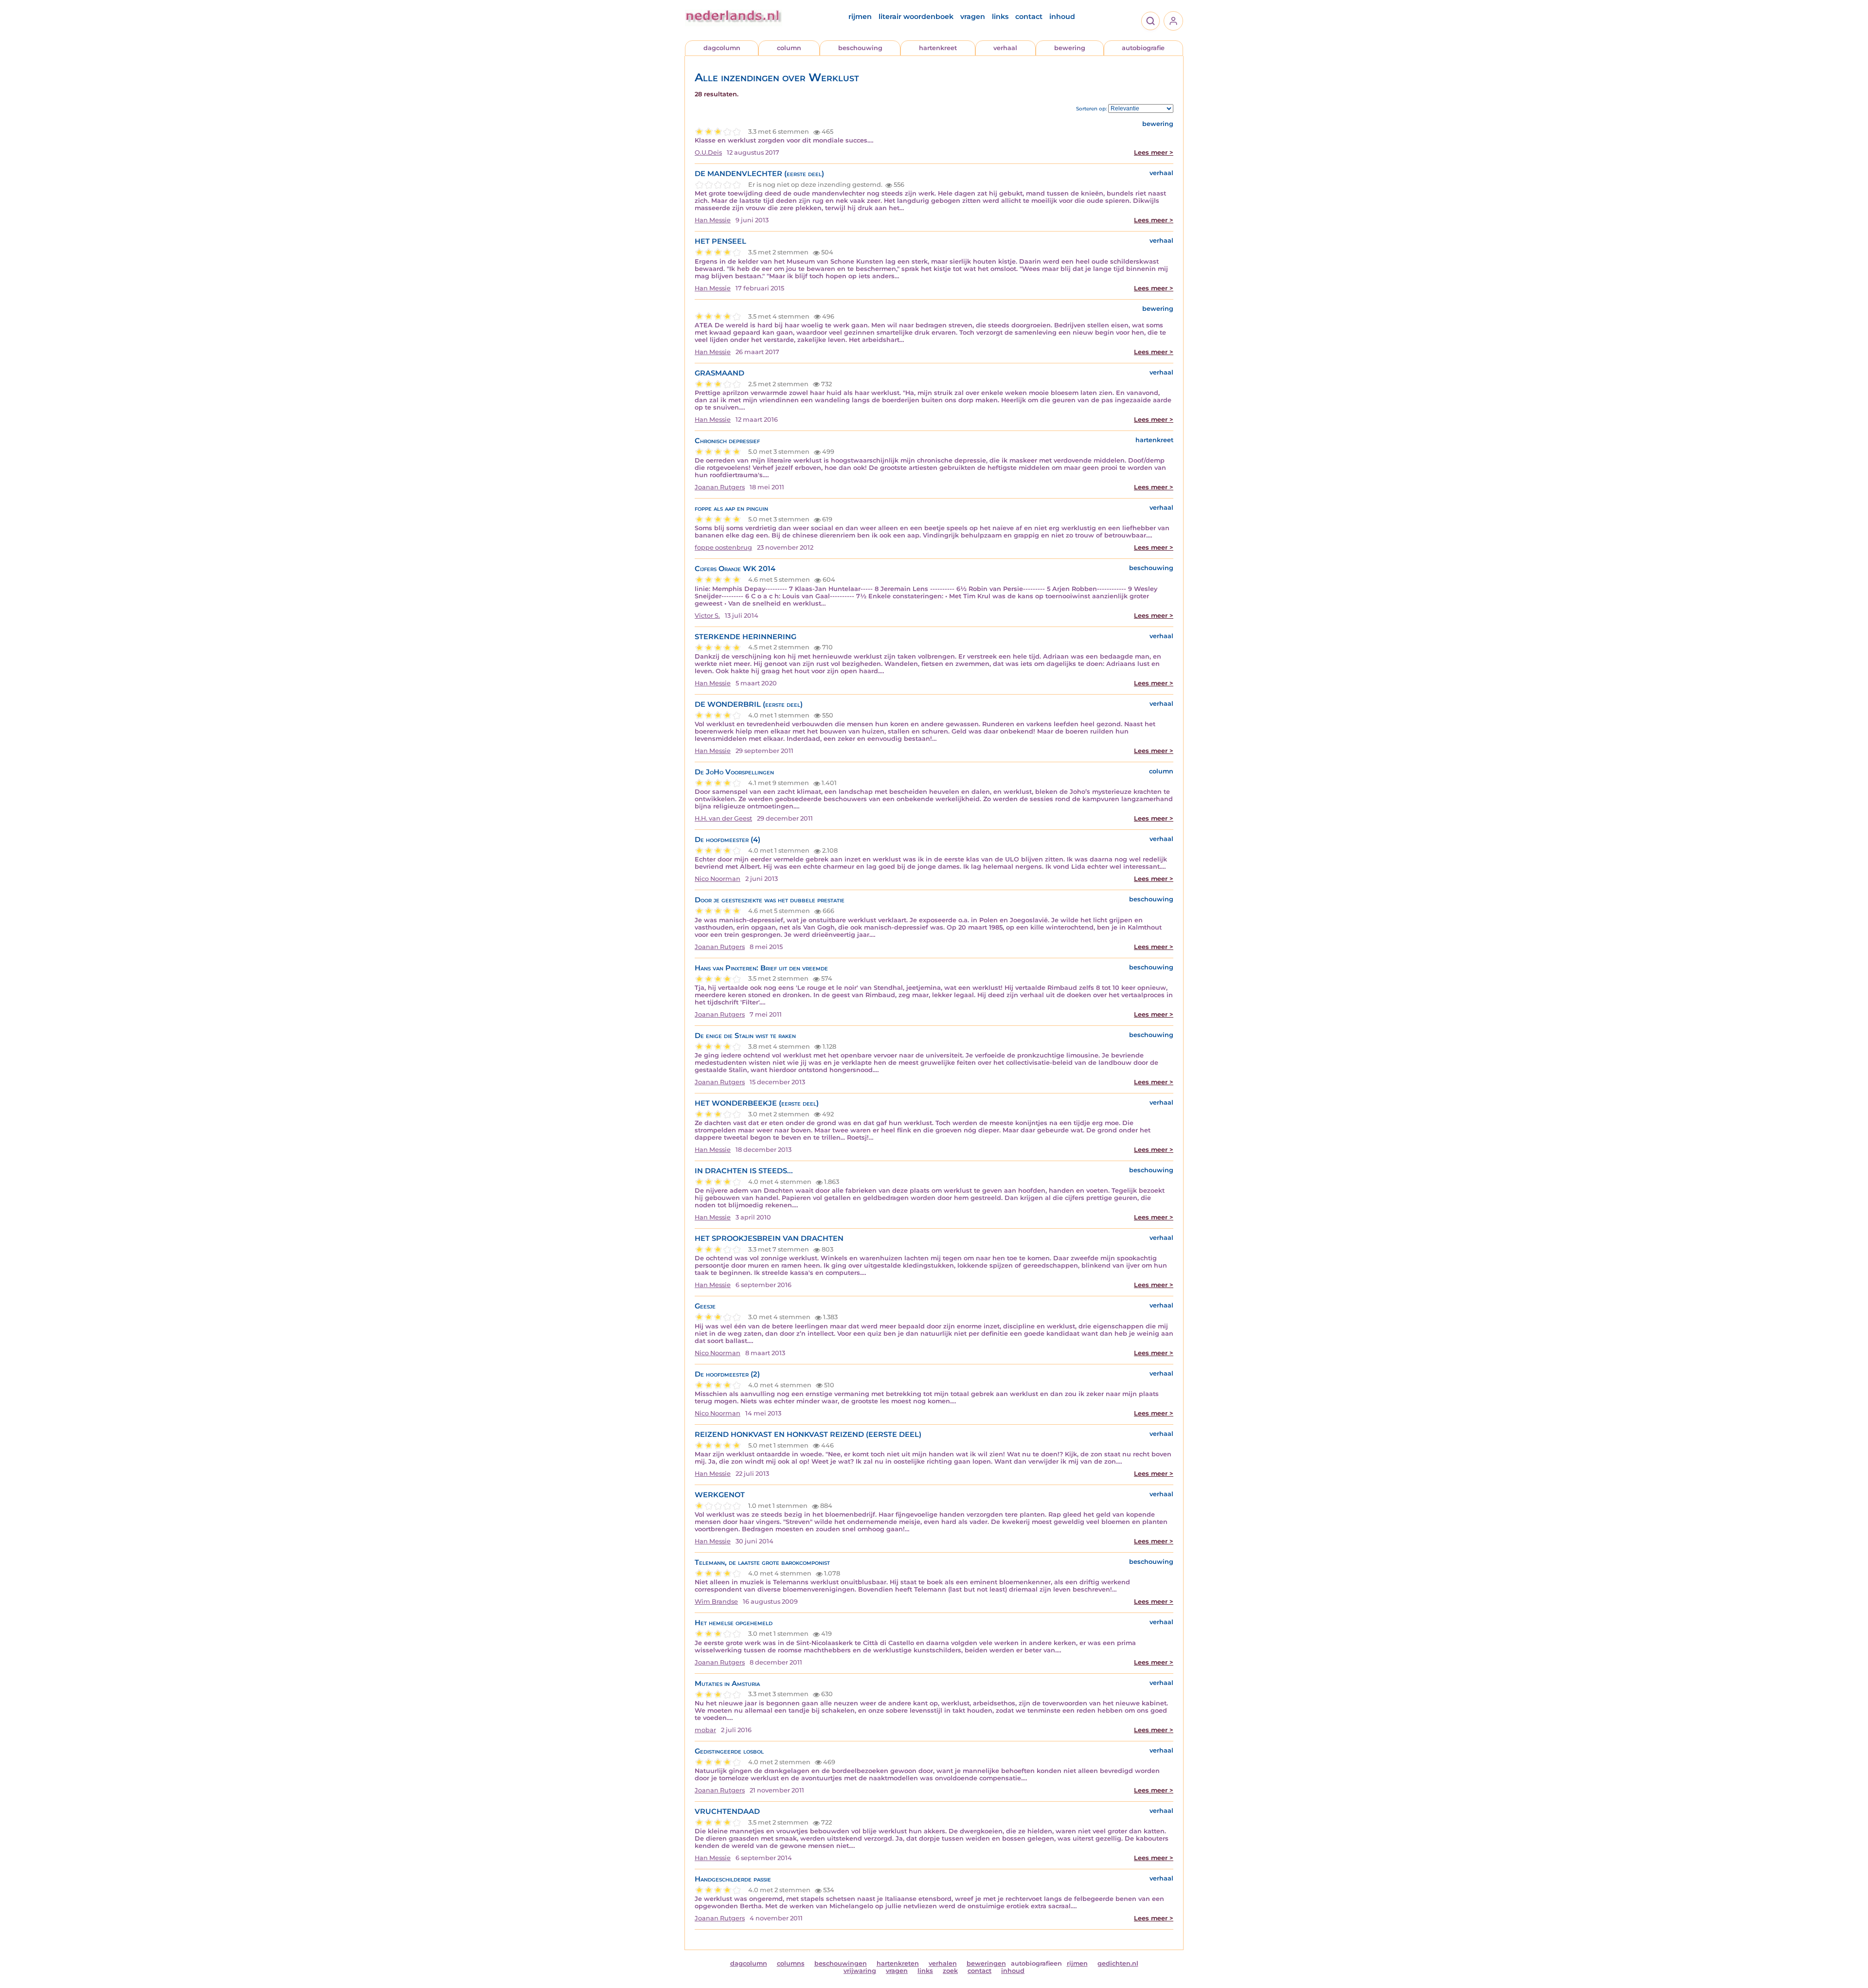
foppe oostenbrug (723, 547)
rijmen (860, 17)
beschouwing (860, 48)
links (1000, 17)
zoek (950, 1971)
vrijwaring (860, 1971)
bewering (1070, 48)
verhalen (943, 1963)
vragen (973, 17)
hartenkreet (938, 48)
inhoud (1062, 17)
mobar (705, 1730)
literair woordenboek (916, 17)
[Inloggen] (1173, 21)
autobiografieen (1036, 1963)
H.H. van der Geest (723, 818)
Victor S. (707, 616)
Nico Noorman (718, 879)
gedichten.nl (1118, 1963)
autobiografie (1143, 48)
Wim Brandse (716, 1602)
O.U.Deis (708, 152)
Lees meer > (1154, 152)
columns (791, 1963)
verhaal (1005, 48)
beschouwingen (841, 1963)
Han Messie (713, 220)
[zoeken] (1150, 21)
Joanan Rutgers (720, 487)
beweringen (986, 1963)
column (789, 48)
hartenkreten (898, 1963)
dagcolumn (722, 48)
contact (1029, 17)
